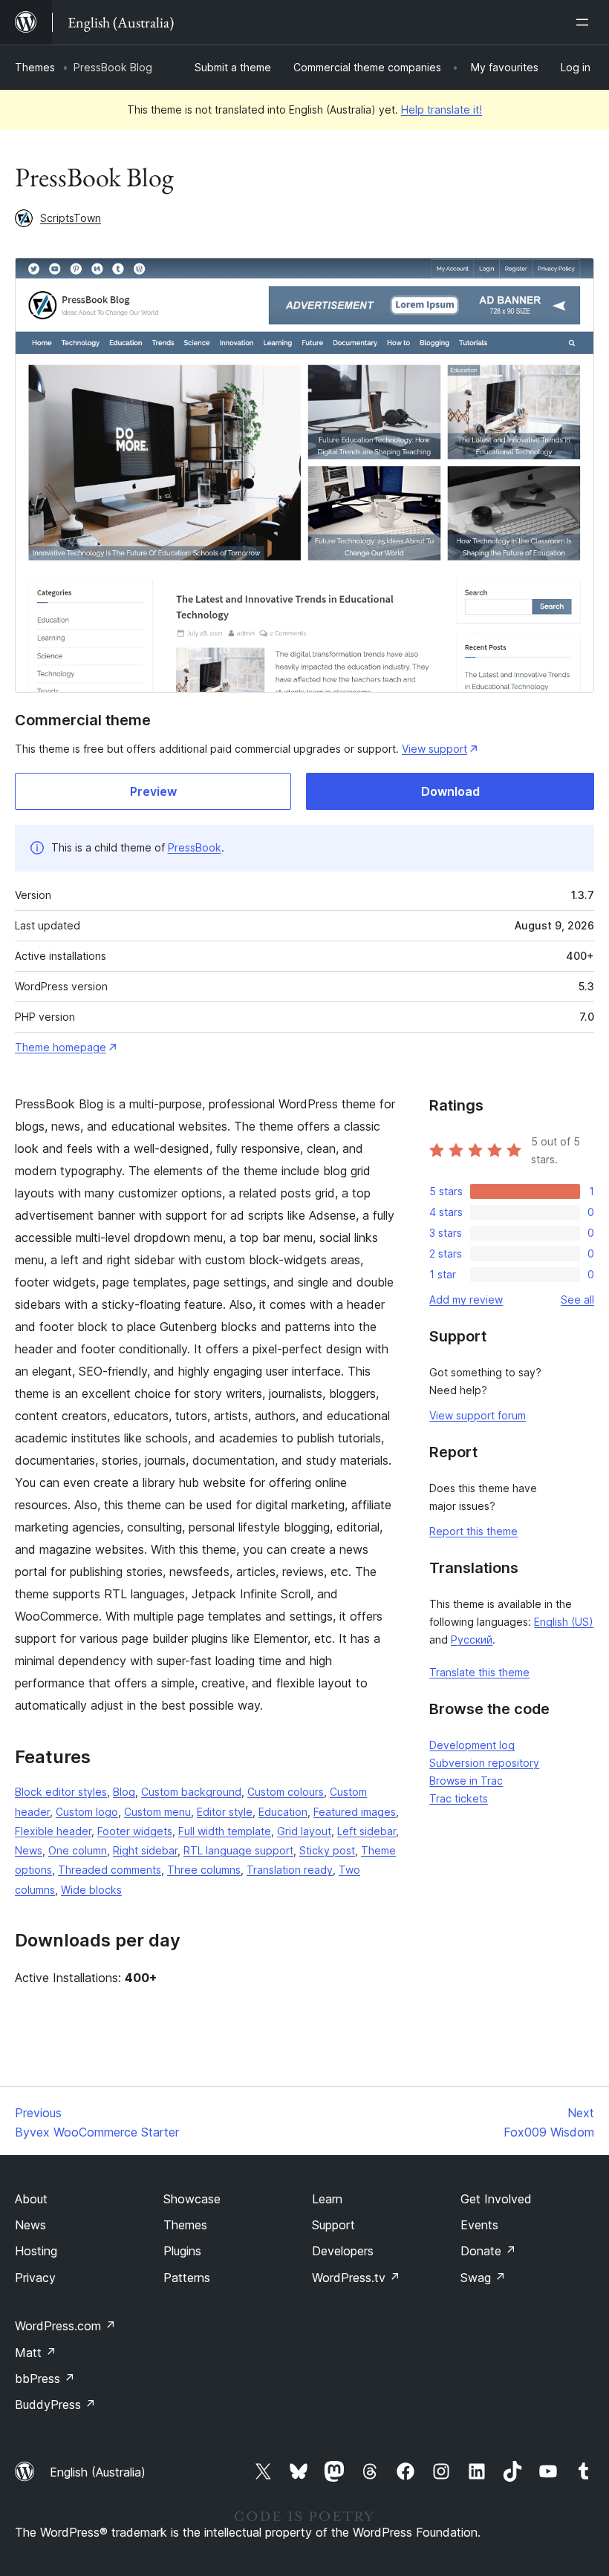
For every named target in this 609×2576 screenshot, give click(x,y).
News (29, 1850)
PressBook (195, 847)
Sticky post (327, 1850)
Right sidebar (145, 1850)
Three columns (204, 1870)
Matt (36, 2353)
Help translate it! (442, 109)
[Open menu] (585, 22)
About (31, 2199)
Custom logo (87, 1812)
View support (434, 749)
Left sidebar (367, 1831)
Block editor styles (61, 1792)
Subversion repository (484, 1763)
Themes (35, 67)
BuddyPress (55, 2405)
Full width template (225, 1831)
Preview (153, 791)
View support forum (478, 1415)
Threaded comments (110, 1870)
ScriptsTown (71, 218)
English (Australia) (98, 2472)
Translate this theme (479, 1672)
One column (78, 1850)
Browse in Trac (466, 1781)
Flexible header (53, 1831)
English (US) (564, 1622)
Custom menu (157, 1812)
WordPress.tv (356, 2278)
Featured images (355, 1812)
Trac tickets (459, 1798)
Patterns (187, 2278)
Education (283, 1812)
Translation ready (290, 1870)
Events (479, 2225)
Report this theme (473, 1531)
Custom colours (286, 1792)
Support (333, 2225)
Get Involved (496, 2199)
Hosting (36, 2251)
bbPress (45, 2379)
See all (577, 1300)
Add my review (466, 1300)
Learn (327, 2199)
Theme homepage (61, 1047)
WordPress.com (65, 2326)
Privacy (35, 2278)
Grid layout (304, 1831)
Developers (343, 2251)
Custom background (191, 1792)
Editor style (225, 1812)
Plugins (182, 2251)
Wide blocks (91, 1890)
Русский (472, 1640)
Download (450, 791)
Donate (488, 2251)
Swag (483, 2278)
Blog (124, 1792)
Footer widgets (135, 1831)
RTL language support (238, 1850)
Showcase (192, 2199)
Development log (472, 1745)
